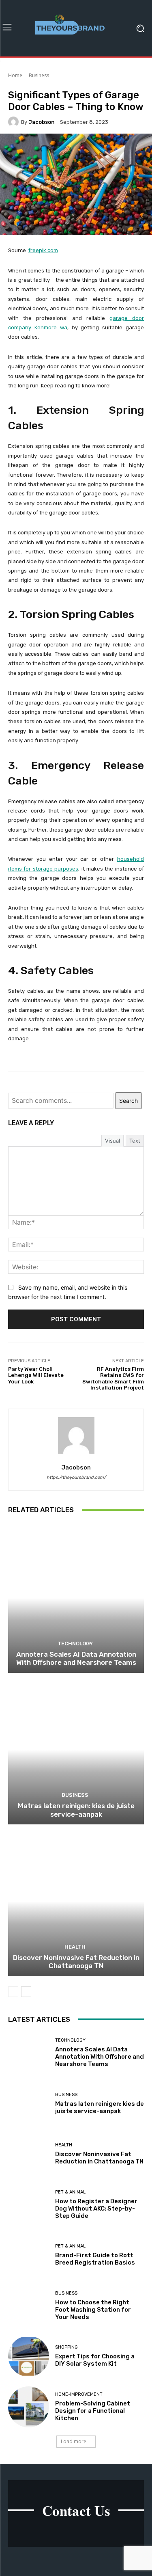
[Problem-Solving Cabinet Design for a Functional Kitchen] (29, 2407)
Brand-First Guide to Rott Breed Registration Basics (95, 2259)
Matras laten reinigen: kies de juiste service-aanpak (76, 1810)
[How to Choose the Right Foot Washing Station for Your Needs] (29, 2306)
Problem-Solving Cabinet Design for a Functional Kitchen (93, 2411)
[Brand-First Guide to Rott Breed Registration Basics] (29, 2255)
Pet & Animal (70, 2192)
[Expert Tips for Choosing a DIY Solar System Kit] (29, 2357)
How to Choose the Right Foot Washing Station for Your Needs (93, 2310)
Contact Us (76, 2510)
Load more (74, 2441)
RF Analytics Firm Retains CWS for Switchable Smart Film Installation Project (113, 1379)
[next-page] (26, 1992)
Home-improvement (79, 2394)
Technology (75, 1643)
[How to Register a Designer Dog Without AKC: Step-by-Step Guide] (29, 2205)
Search (128, 1101)
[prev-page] (13, 1992)
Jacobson (42, 122)
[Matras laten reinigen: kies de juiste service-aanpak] (76, 1750)
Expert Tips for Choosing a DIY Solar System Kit (95, 2360)
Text (135, 1141)
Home (15, 75)
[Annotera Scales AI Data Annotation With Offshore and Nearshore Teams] (76, 1598)
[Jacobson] (15, 122)
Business (39, 75)
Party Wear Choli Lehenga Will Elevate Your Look (36, 1375)
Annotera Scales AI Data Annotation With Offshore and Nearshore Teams (76, 1658)
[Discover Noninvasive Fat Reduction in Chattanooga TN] (76, 1901)
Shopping (66, 2347)
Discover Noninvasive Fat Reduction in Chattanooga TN (76, 1962)
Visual (112, 1141)
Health (75, 1947)
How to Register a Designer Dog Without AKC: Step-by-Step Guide (96, 2209)
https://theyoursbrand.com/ (76, 1477)
